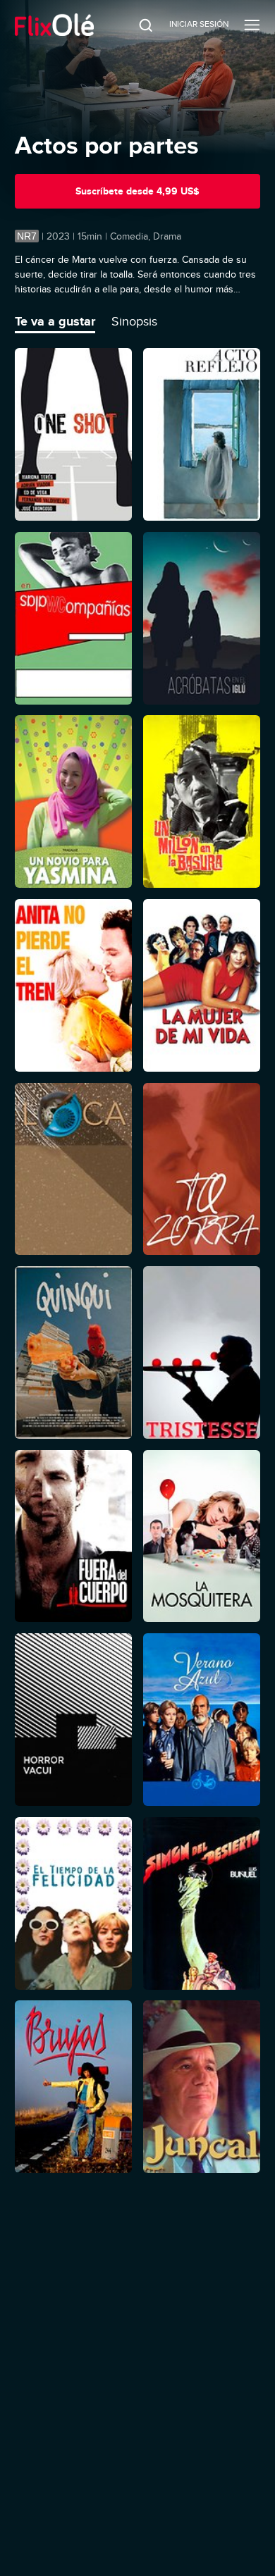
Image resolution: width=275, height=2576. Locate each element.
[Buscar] (136, 25)
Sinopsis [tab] (134, 321)
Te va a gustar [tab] (55, 321)
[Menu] (252, 25)
